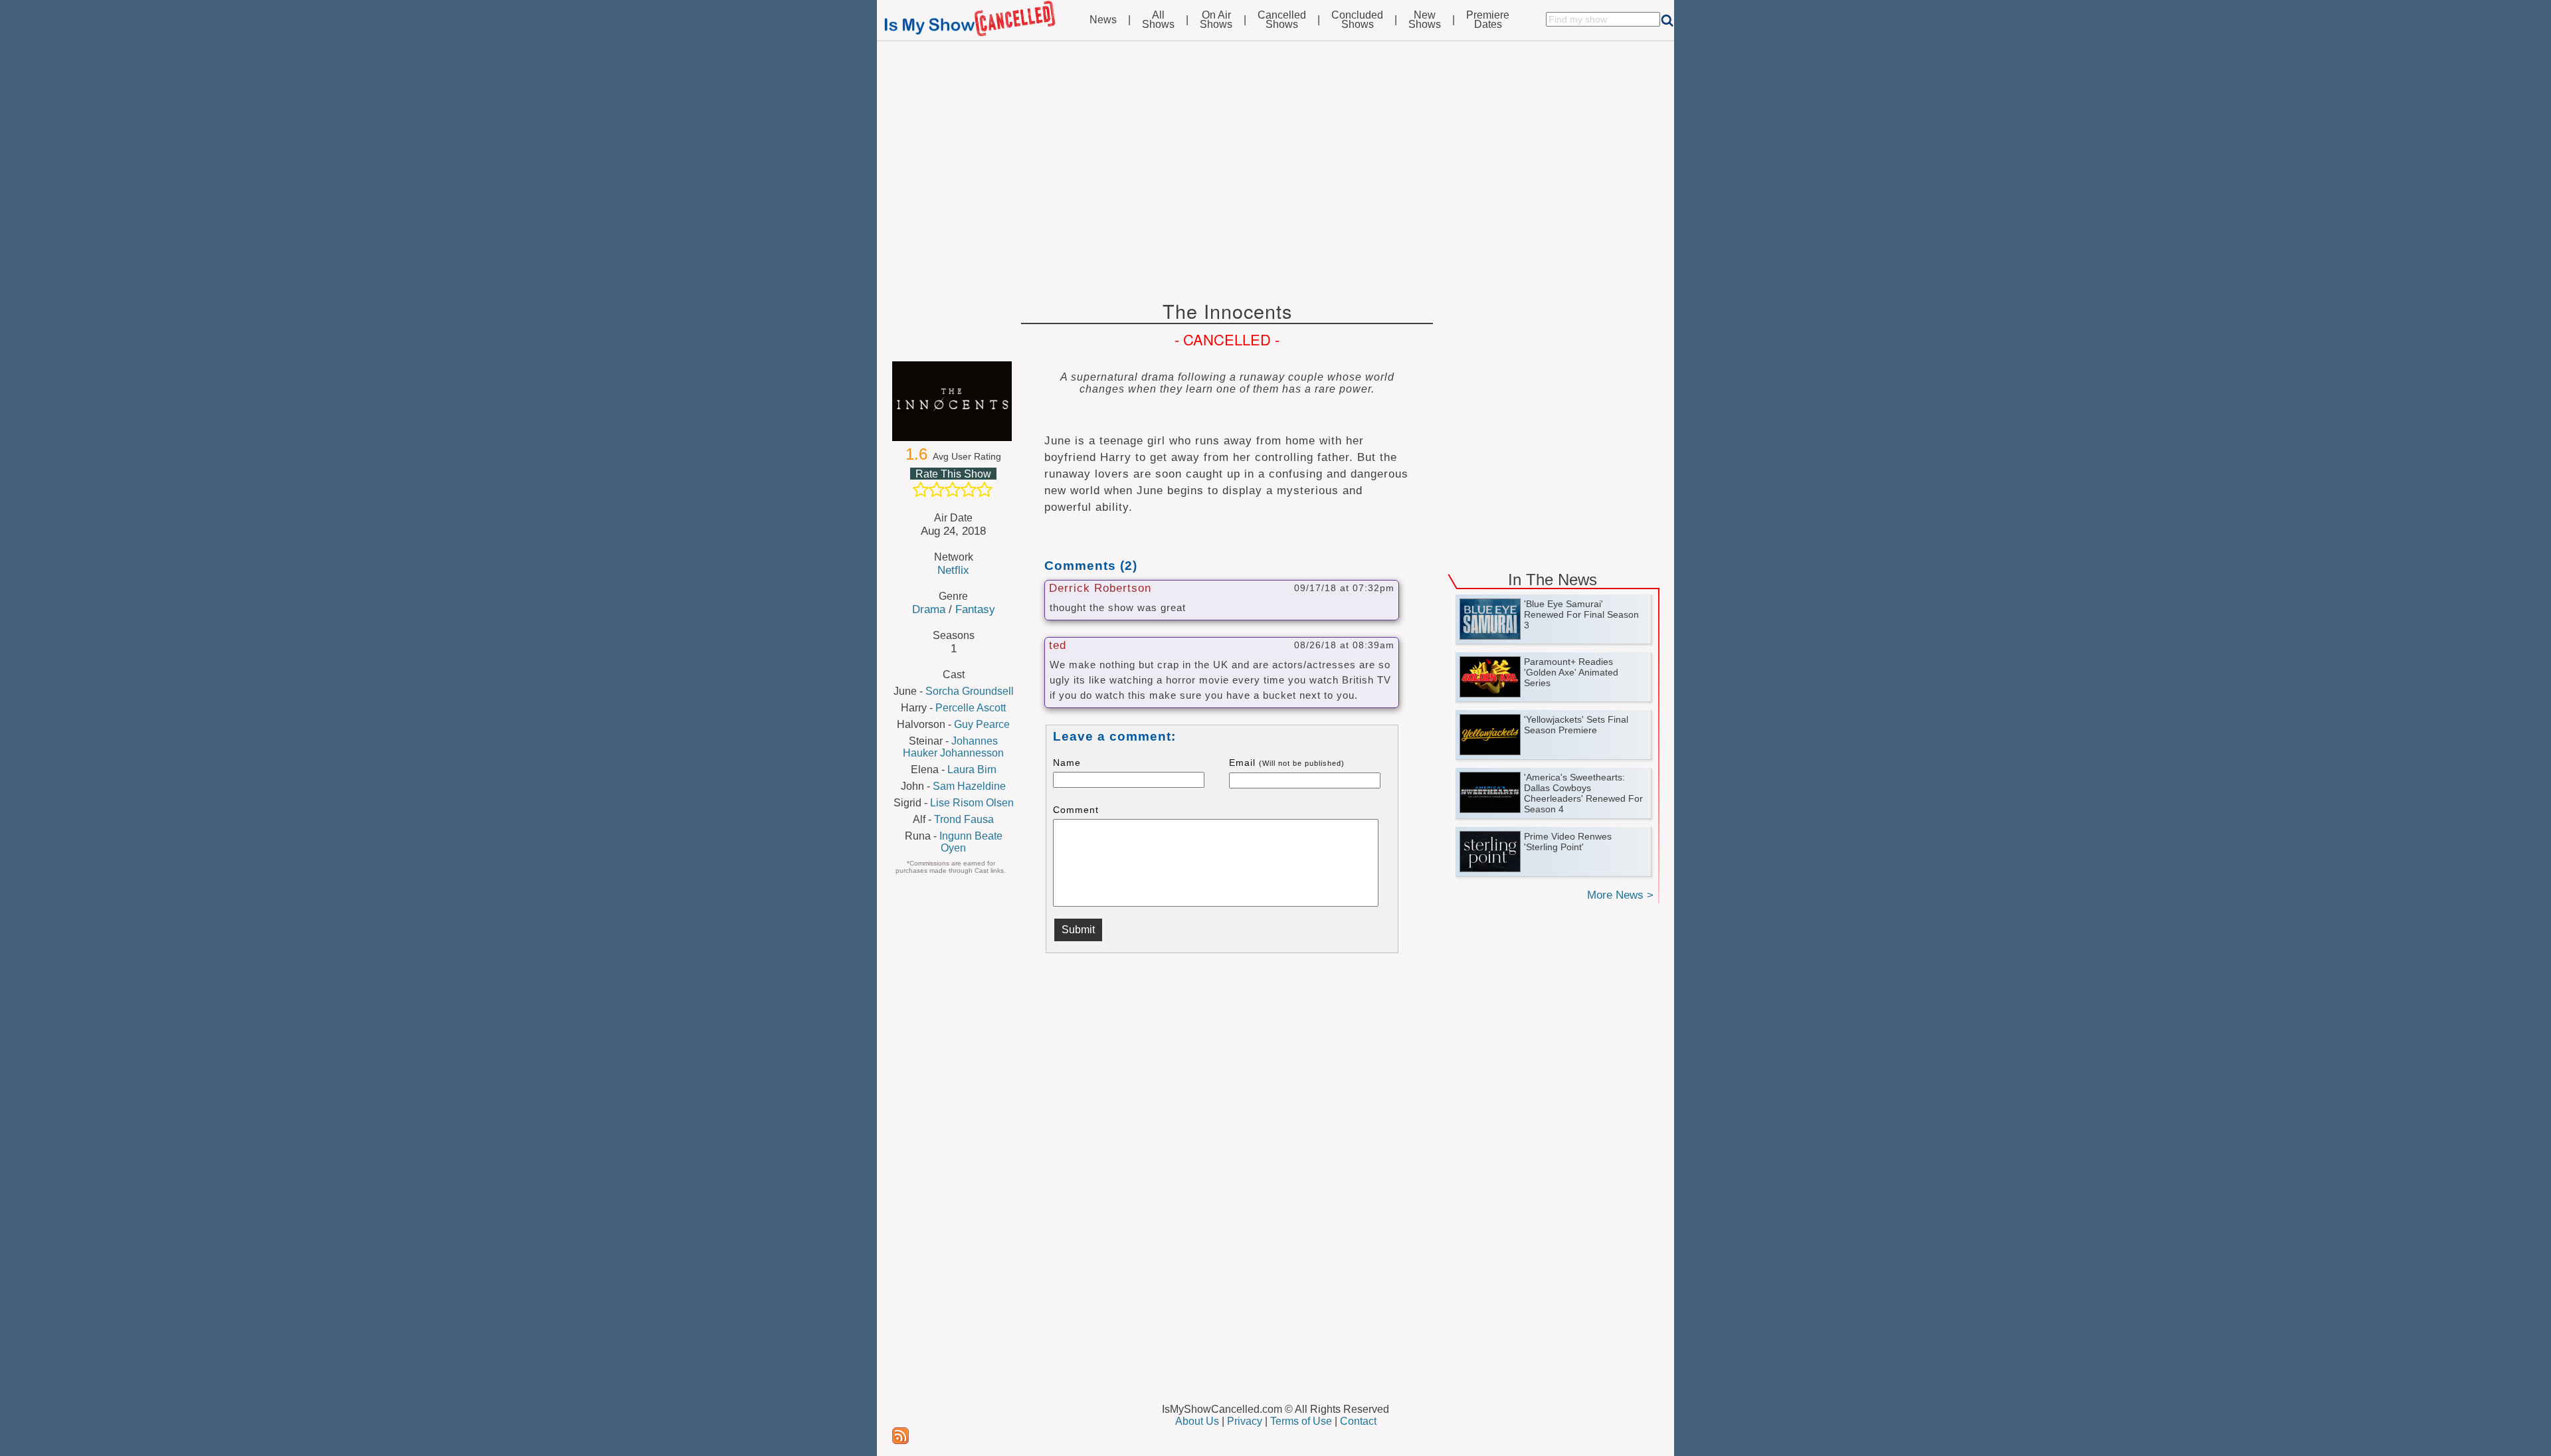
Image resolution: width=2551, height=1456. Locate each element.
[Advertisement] (1275, 167)
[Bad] (921, 490)
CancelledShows (1282, 20)
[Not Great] (937, 490)
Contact (1358, 1421)
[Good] (969, 490)
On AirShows (1216, 20)
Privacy (1245, 1421)
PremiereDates (1488, 20)
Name (1067, 763)
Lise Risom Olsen (972, 803)
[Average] (953, 490)
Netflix (953, 570)
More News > (1620, 895)
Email (1287, 763)
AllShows (1158, 20)
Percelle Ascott (971, 708)
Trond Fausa (964, 819)
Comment (1076, 810)
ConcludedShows (1357, 20)
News (1103, 20)
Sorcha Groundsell (970, 691)
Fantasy (975, 609)
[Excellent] (985, 490)
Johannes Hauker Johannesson (953, 747)
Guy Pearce (982, 724)
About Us (1197, 1421)
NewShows (1425, 20)
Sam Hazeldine (969, 786)
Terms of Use (1301, 1421)
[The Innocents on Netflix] (953, 401)
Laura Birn (972, 770)
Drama (929, 609)
